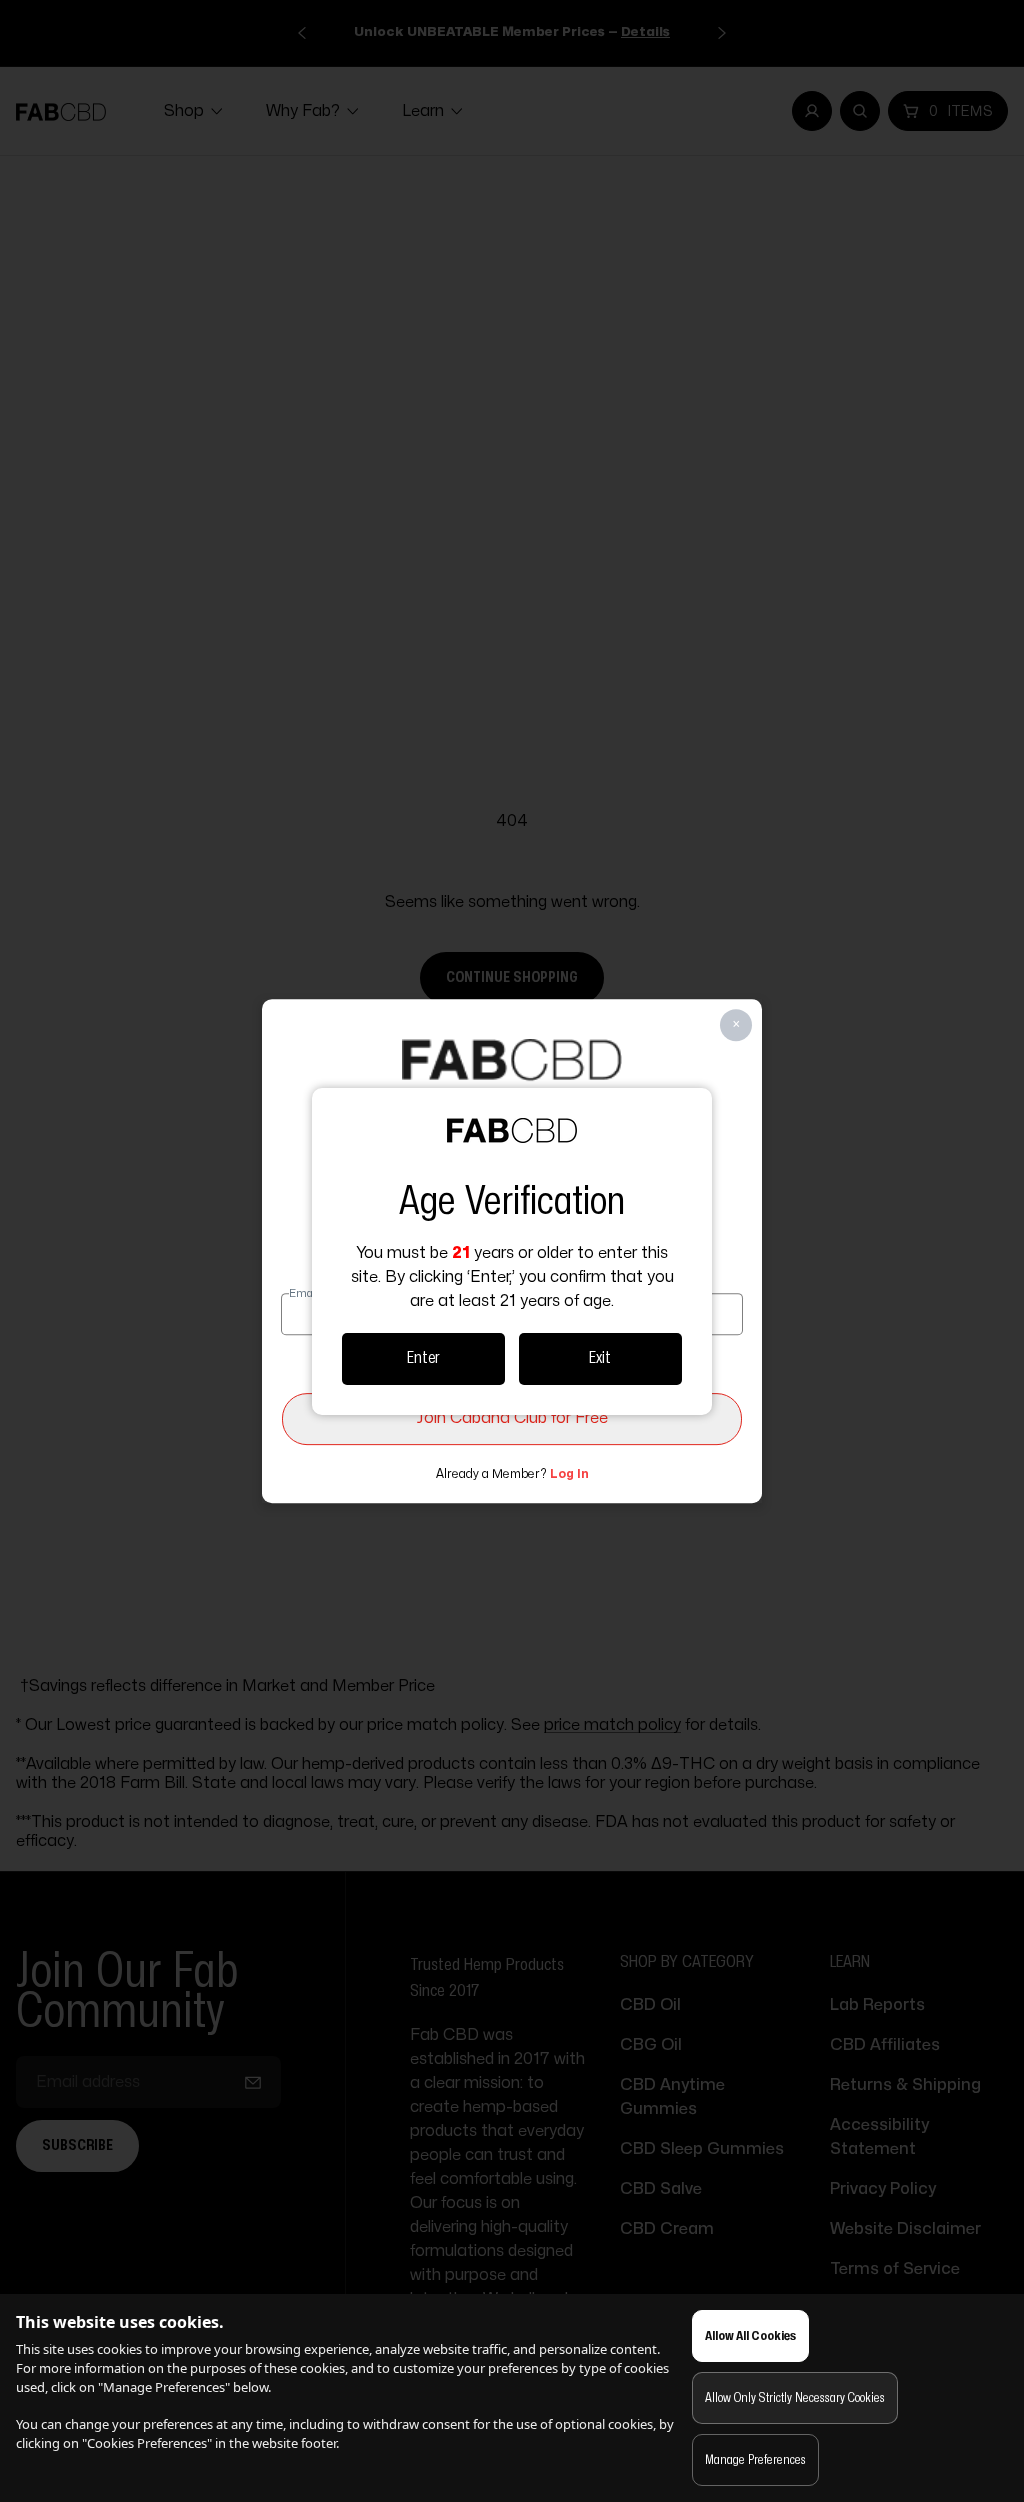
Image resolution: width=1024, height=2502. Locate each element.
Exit (600, 1358)
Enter (423, 1358)
